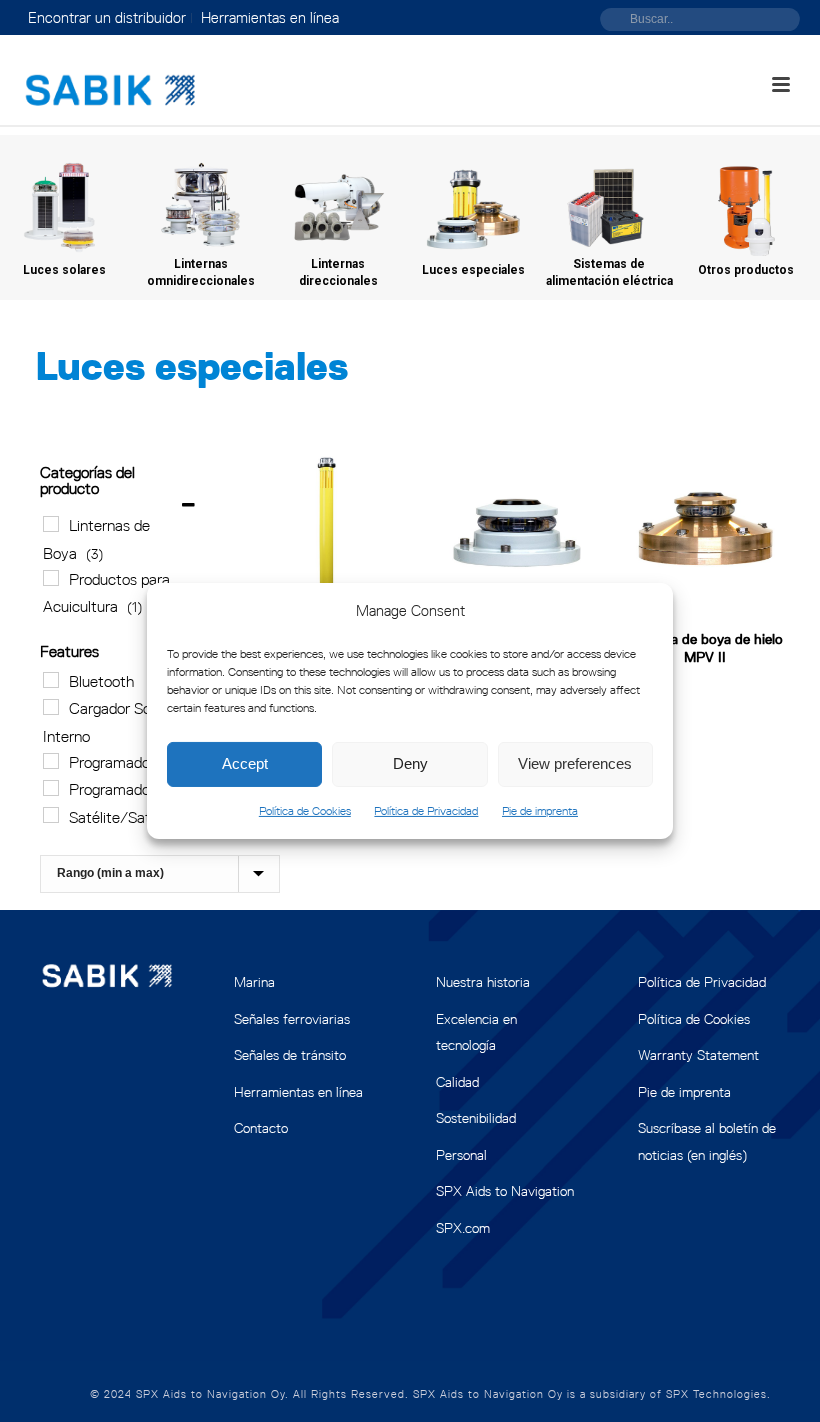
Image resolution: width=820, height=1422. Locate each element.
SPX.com (463, 1228)
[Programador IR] (51, 761)
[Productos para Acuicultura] (51, 578)
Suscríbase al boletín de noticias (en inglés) (707, 1141)
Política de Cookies (305, 810)
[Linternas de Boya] (51, 524)
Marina (254, 982)
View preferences (575, 763)
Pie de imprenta (540, 810)
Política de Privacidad (426, 810)
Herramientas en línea (298, 1092)
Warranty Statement (698, 1055)
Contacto (261, 1128)
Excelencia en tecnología (476, 1032)
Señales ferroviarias (292, 1019)
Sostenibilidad (476, 1118)
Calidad (457, 1082)
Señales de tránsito (290, 1055)
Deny (410, 763)
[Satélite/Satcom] (51, 815)
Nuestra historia (483, 982)
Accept (245, 763)
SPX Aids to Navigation (505, 1191)
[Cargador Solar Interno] (51, 707)
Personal (461, 1155)
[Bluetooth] (51, 680)
